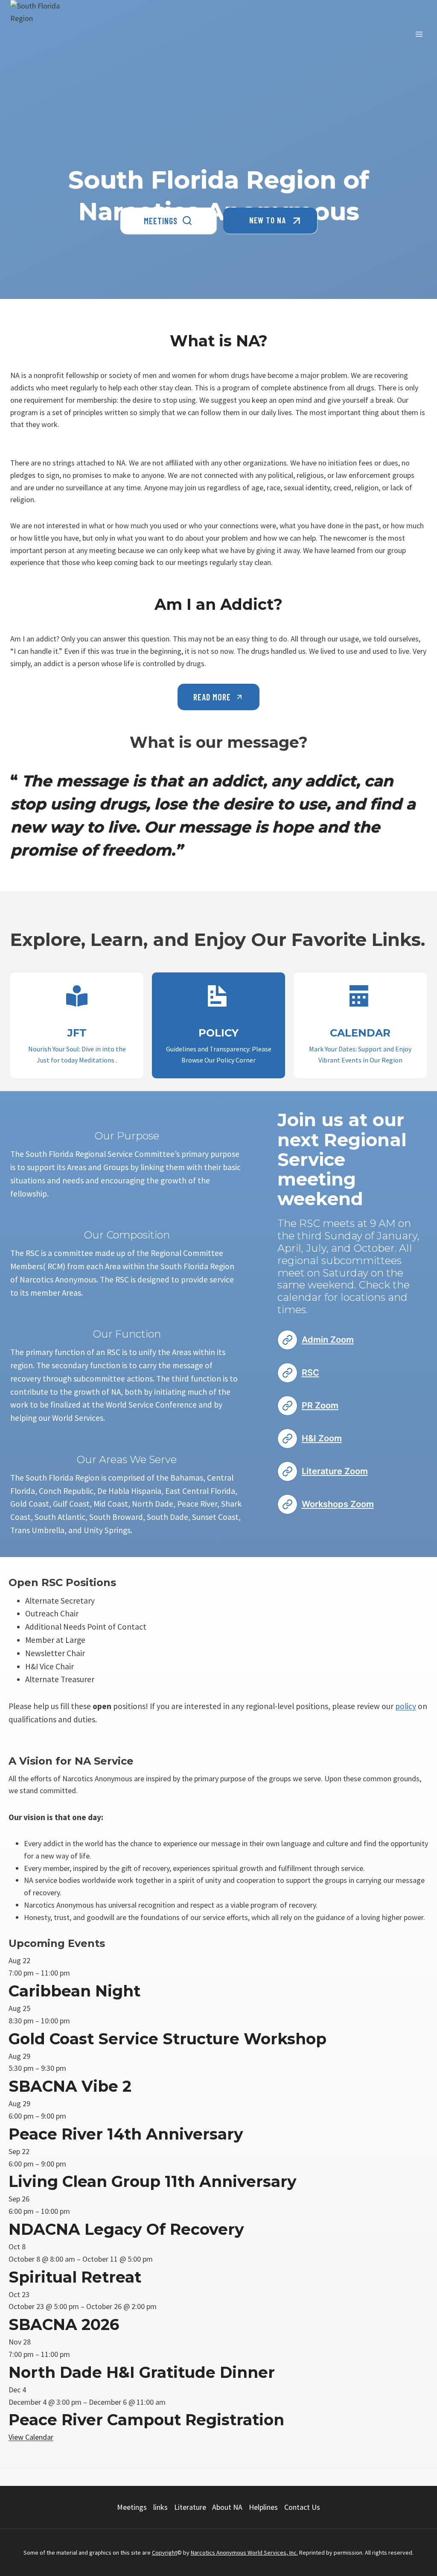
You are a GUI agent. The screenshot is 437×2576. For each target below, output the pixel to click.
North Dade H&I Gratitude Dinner (142, 2372)
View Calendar (31, 2437)
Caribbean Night (74, 1991)
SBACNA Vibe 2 (70, 2086)
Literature (190, 2507)
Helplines (263, 2507)
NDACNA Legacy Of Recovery (126, 2229)
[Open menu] (419, 34)
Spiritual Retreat (75, 2277)
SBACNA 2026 (64, 2324)
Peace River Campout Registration (146, 2420)
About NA (227, 2507)
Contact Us (302, 2507)
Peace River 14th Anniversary (126, 2134)
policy (406, 1706)
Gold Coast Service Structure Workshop (168, 2039)
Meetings (132, 2507)
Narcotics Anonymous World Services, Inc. (244, 2553)
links (160, 2507)
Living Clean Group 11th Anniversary (153, 2181)
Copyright (165, 2553)
